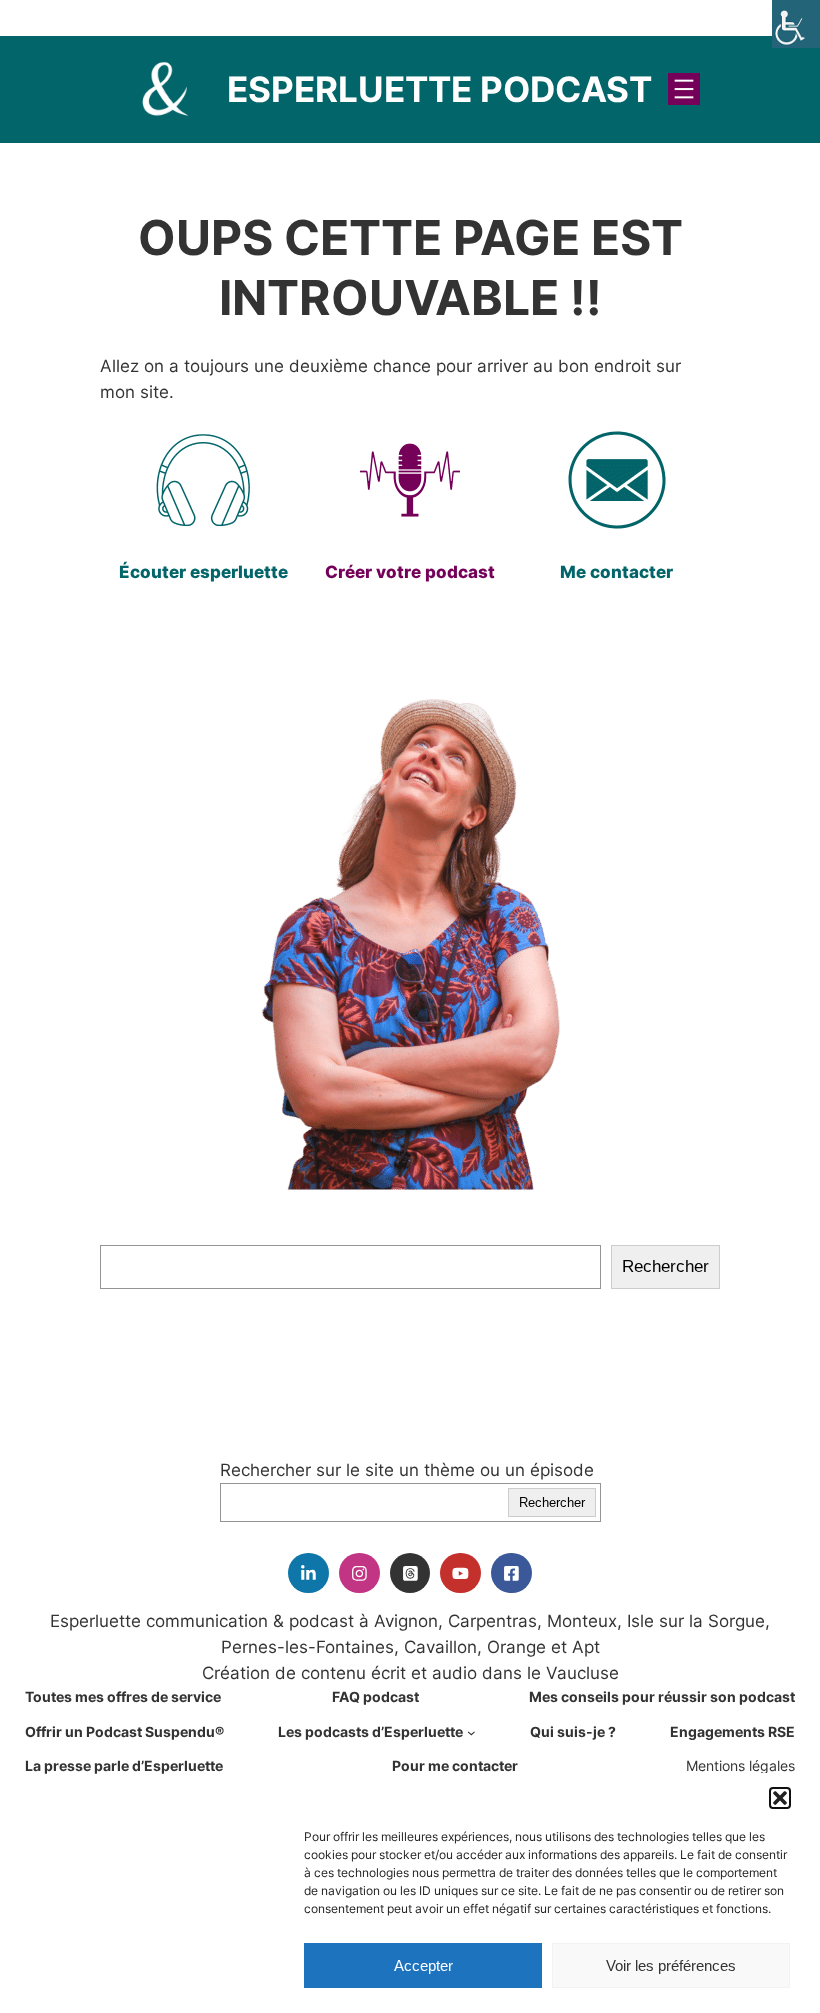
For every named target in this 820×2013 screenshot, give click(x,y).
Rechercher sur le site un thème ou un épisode (407, 1470)
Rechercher (665, 1266)
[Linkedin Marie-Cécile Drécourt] (308, 1573)
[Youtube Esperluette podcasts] (460, 1573)
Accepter (423, 1965)
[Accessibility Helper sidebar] (796, 24)
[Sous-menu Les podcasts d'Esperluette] (471, 1732)
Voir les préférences (671, 1965)
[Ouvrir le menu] (684, 89)
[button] (780, 1798)
